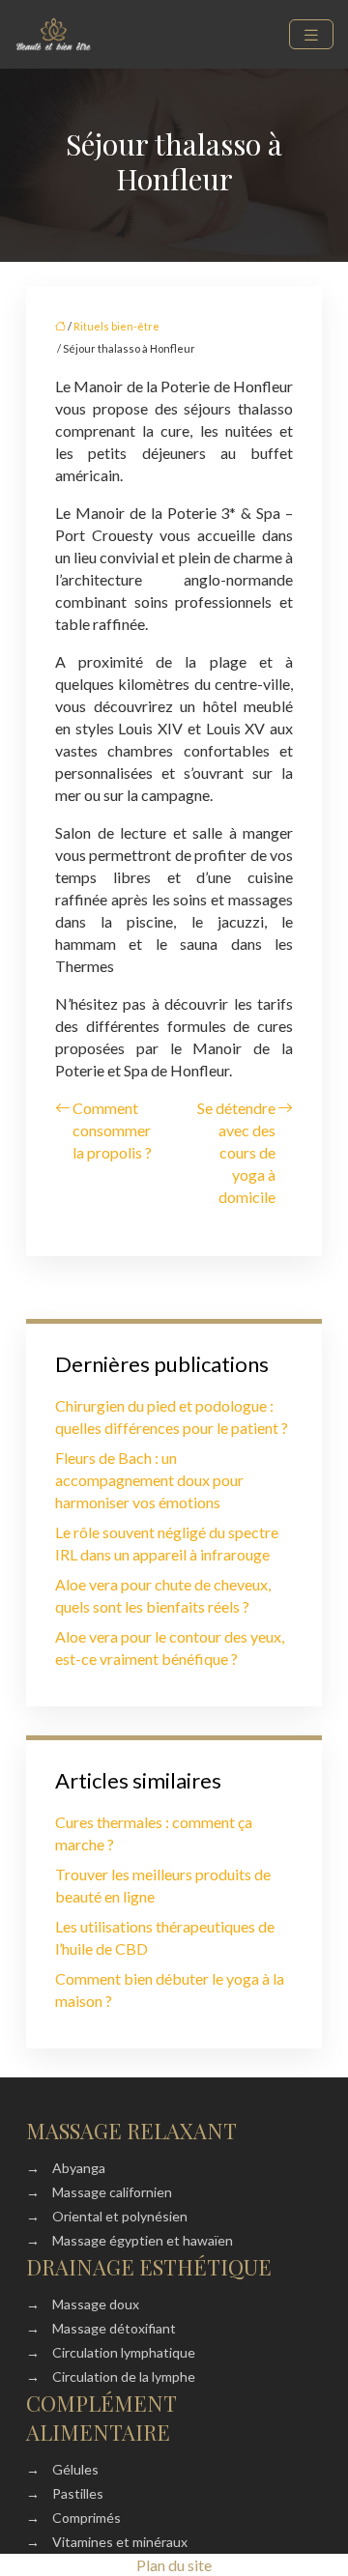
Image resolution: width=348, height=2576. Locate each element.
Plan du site (174, 2565)
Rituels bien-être (116, 326)
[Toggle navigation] (311, 34)
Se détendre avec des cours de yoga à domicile (236, 1152)
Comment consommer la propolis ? (112, 1130)
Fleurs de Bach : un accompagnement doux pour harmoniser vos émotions (149, 1480)
